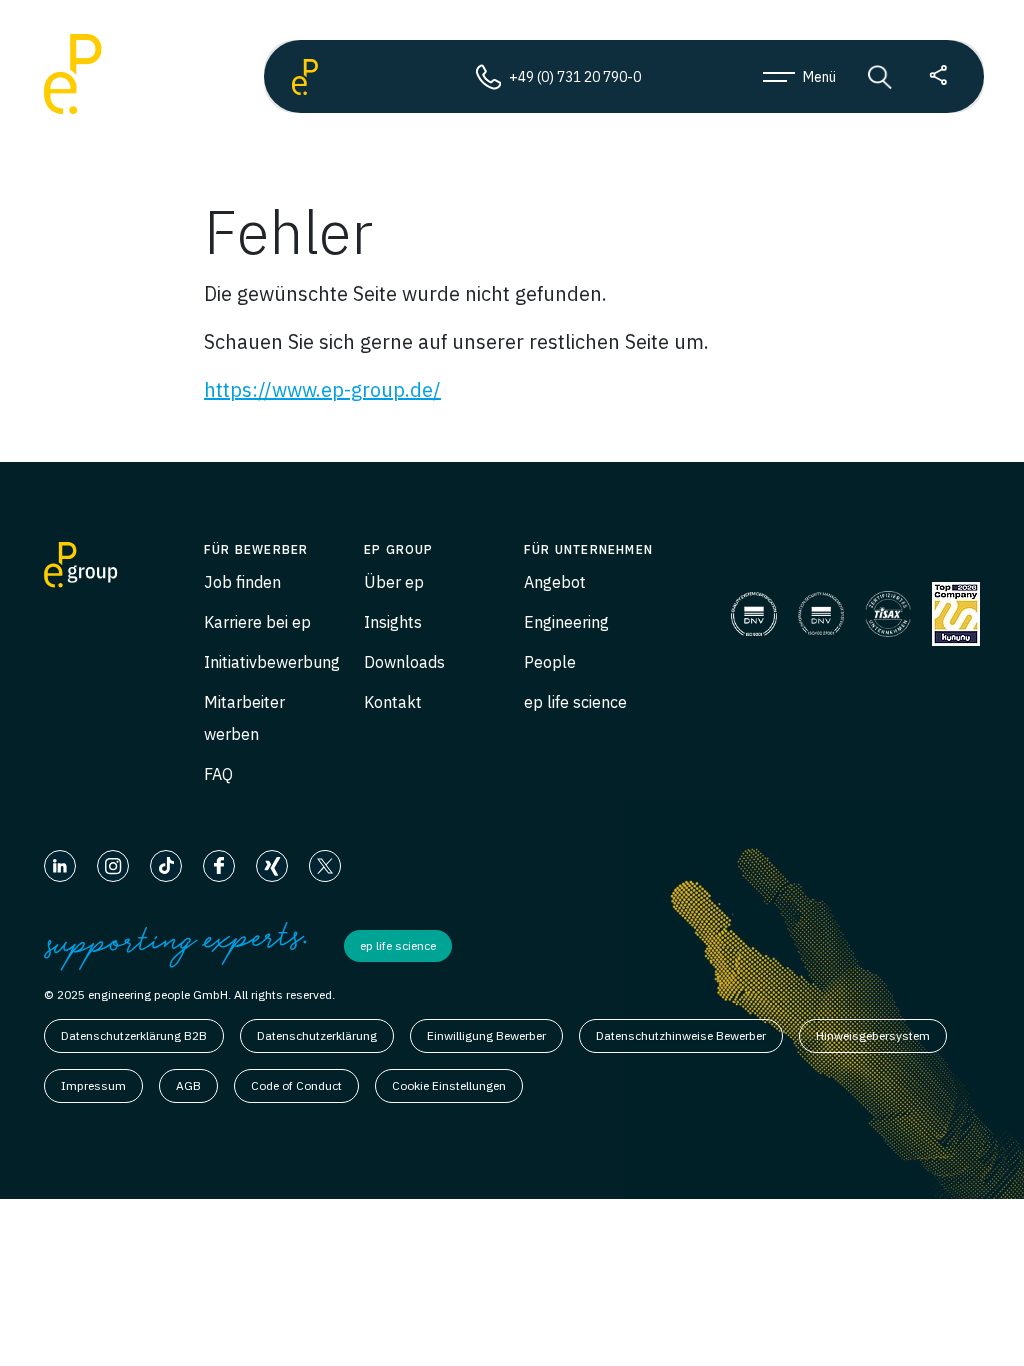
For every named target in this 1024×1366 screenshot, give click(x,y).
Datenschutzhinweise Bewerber (681, 1035)
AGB (188, 1085)
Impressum (93, 1085)
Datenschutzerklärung (317, 1035)
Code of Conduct (296, 1085)
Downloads (404, 662)
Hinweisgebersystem (873, 1035)
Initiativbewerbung (272, 662)
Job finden (242, 582)
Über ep (394, 582)
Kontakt (393, 702)
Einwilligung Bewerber (486, 1035)
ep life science (575, 702)
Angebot (555, 582)
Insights (393, 622)
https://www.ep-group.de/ (322, 389)
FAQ (218, 774)
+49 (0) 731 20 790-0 (575, 77)
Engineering (566, 622)
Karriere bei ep (257, 622)
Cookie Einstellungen (449, 1085)
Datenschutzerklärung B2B (134, 1035)
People (550, 662)
